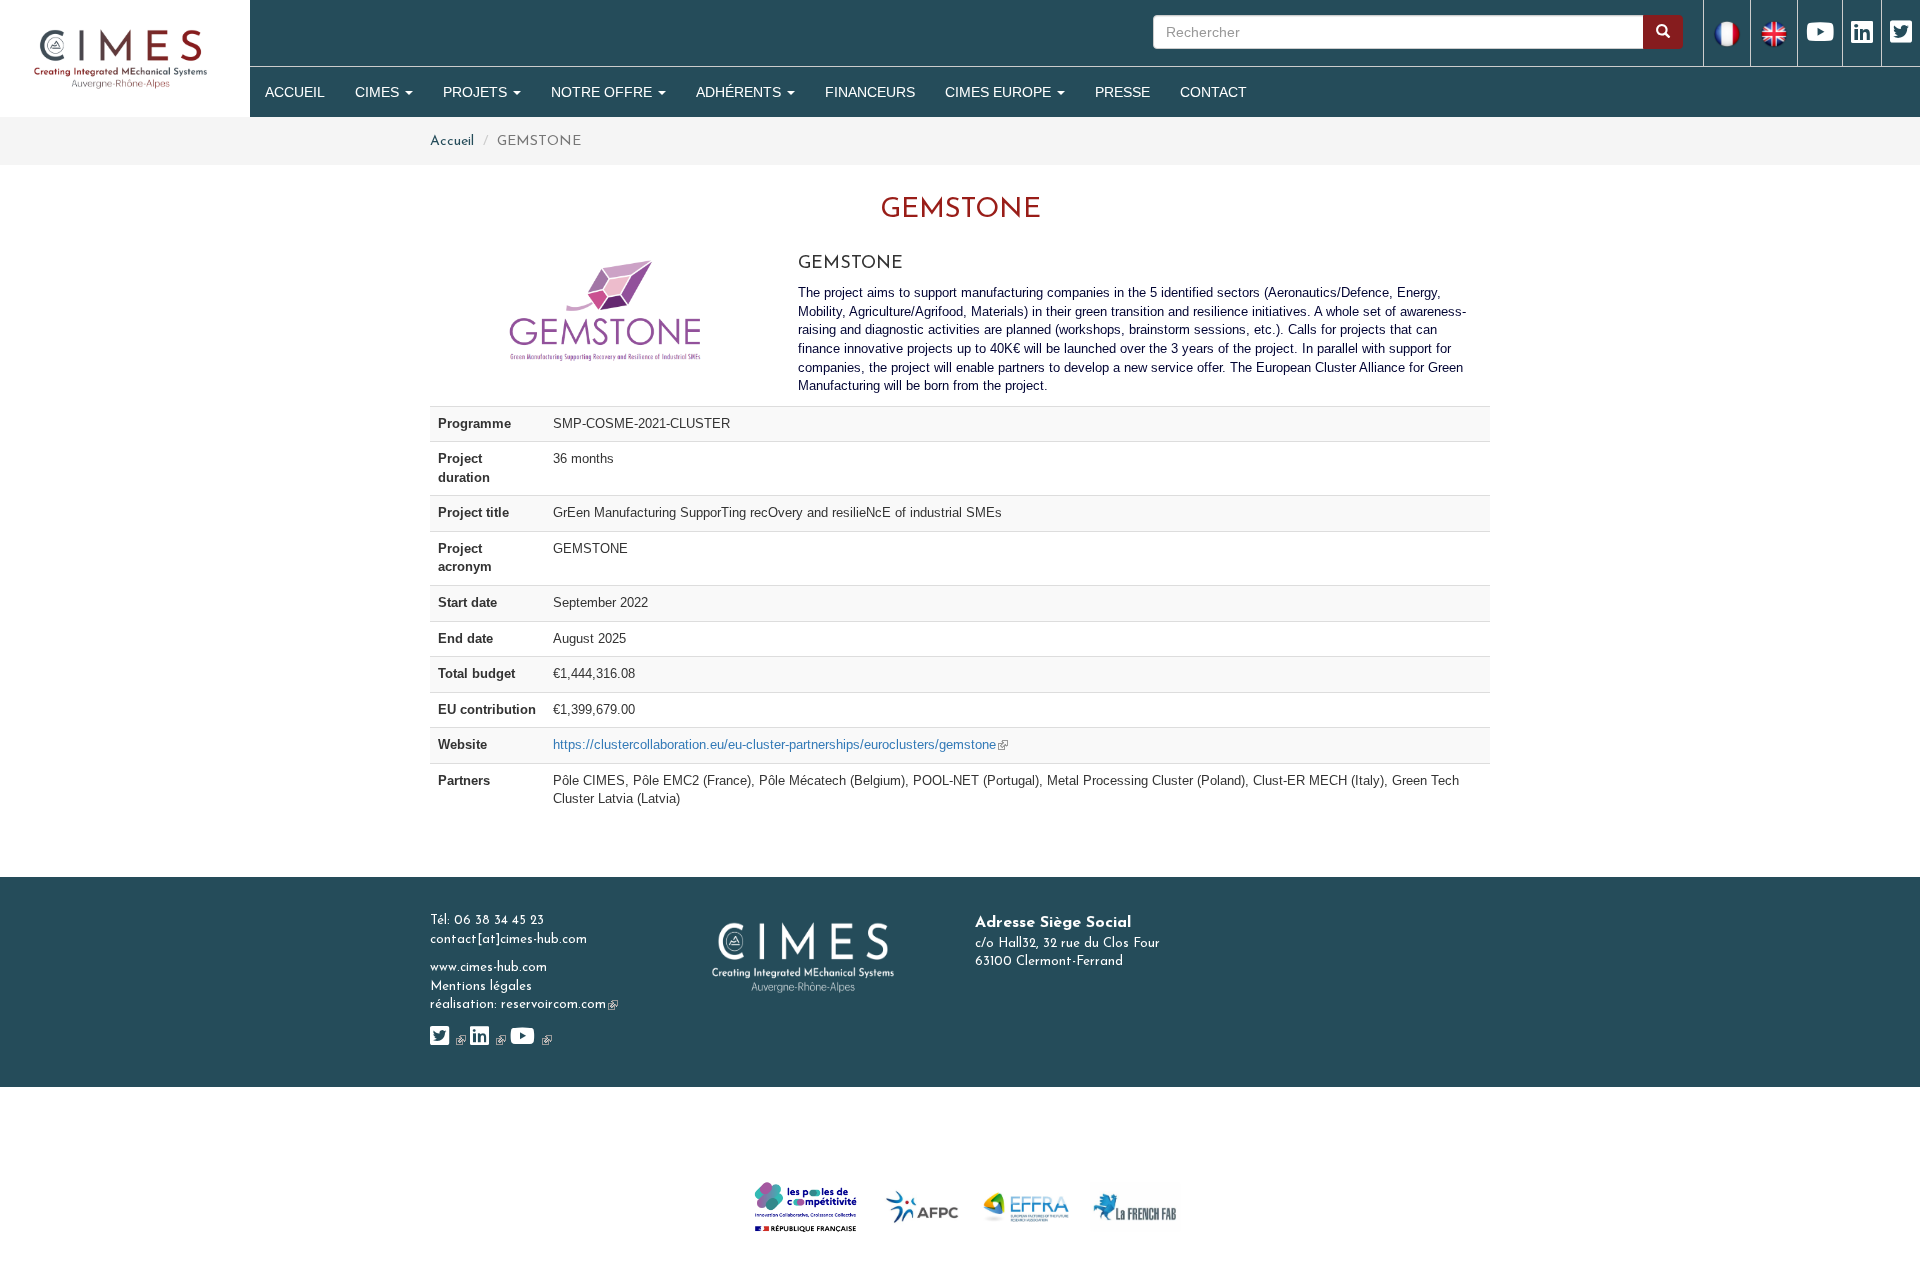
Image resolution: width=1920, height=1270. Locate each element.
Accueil (295, 92)
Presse (1122, 92)
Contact (1213, 92)
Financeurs (870, 92)
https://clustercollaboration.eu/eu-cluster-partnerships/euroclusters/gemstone (780, 744)
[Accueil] (120, 57)
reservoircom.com (559, 1004)
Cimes (379, 92)
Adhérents (740, 92)
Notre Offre (603, 92)
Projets (477, 92)
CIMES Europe (1000, 92)
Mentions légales (481, 986)
